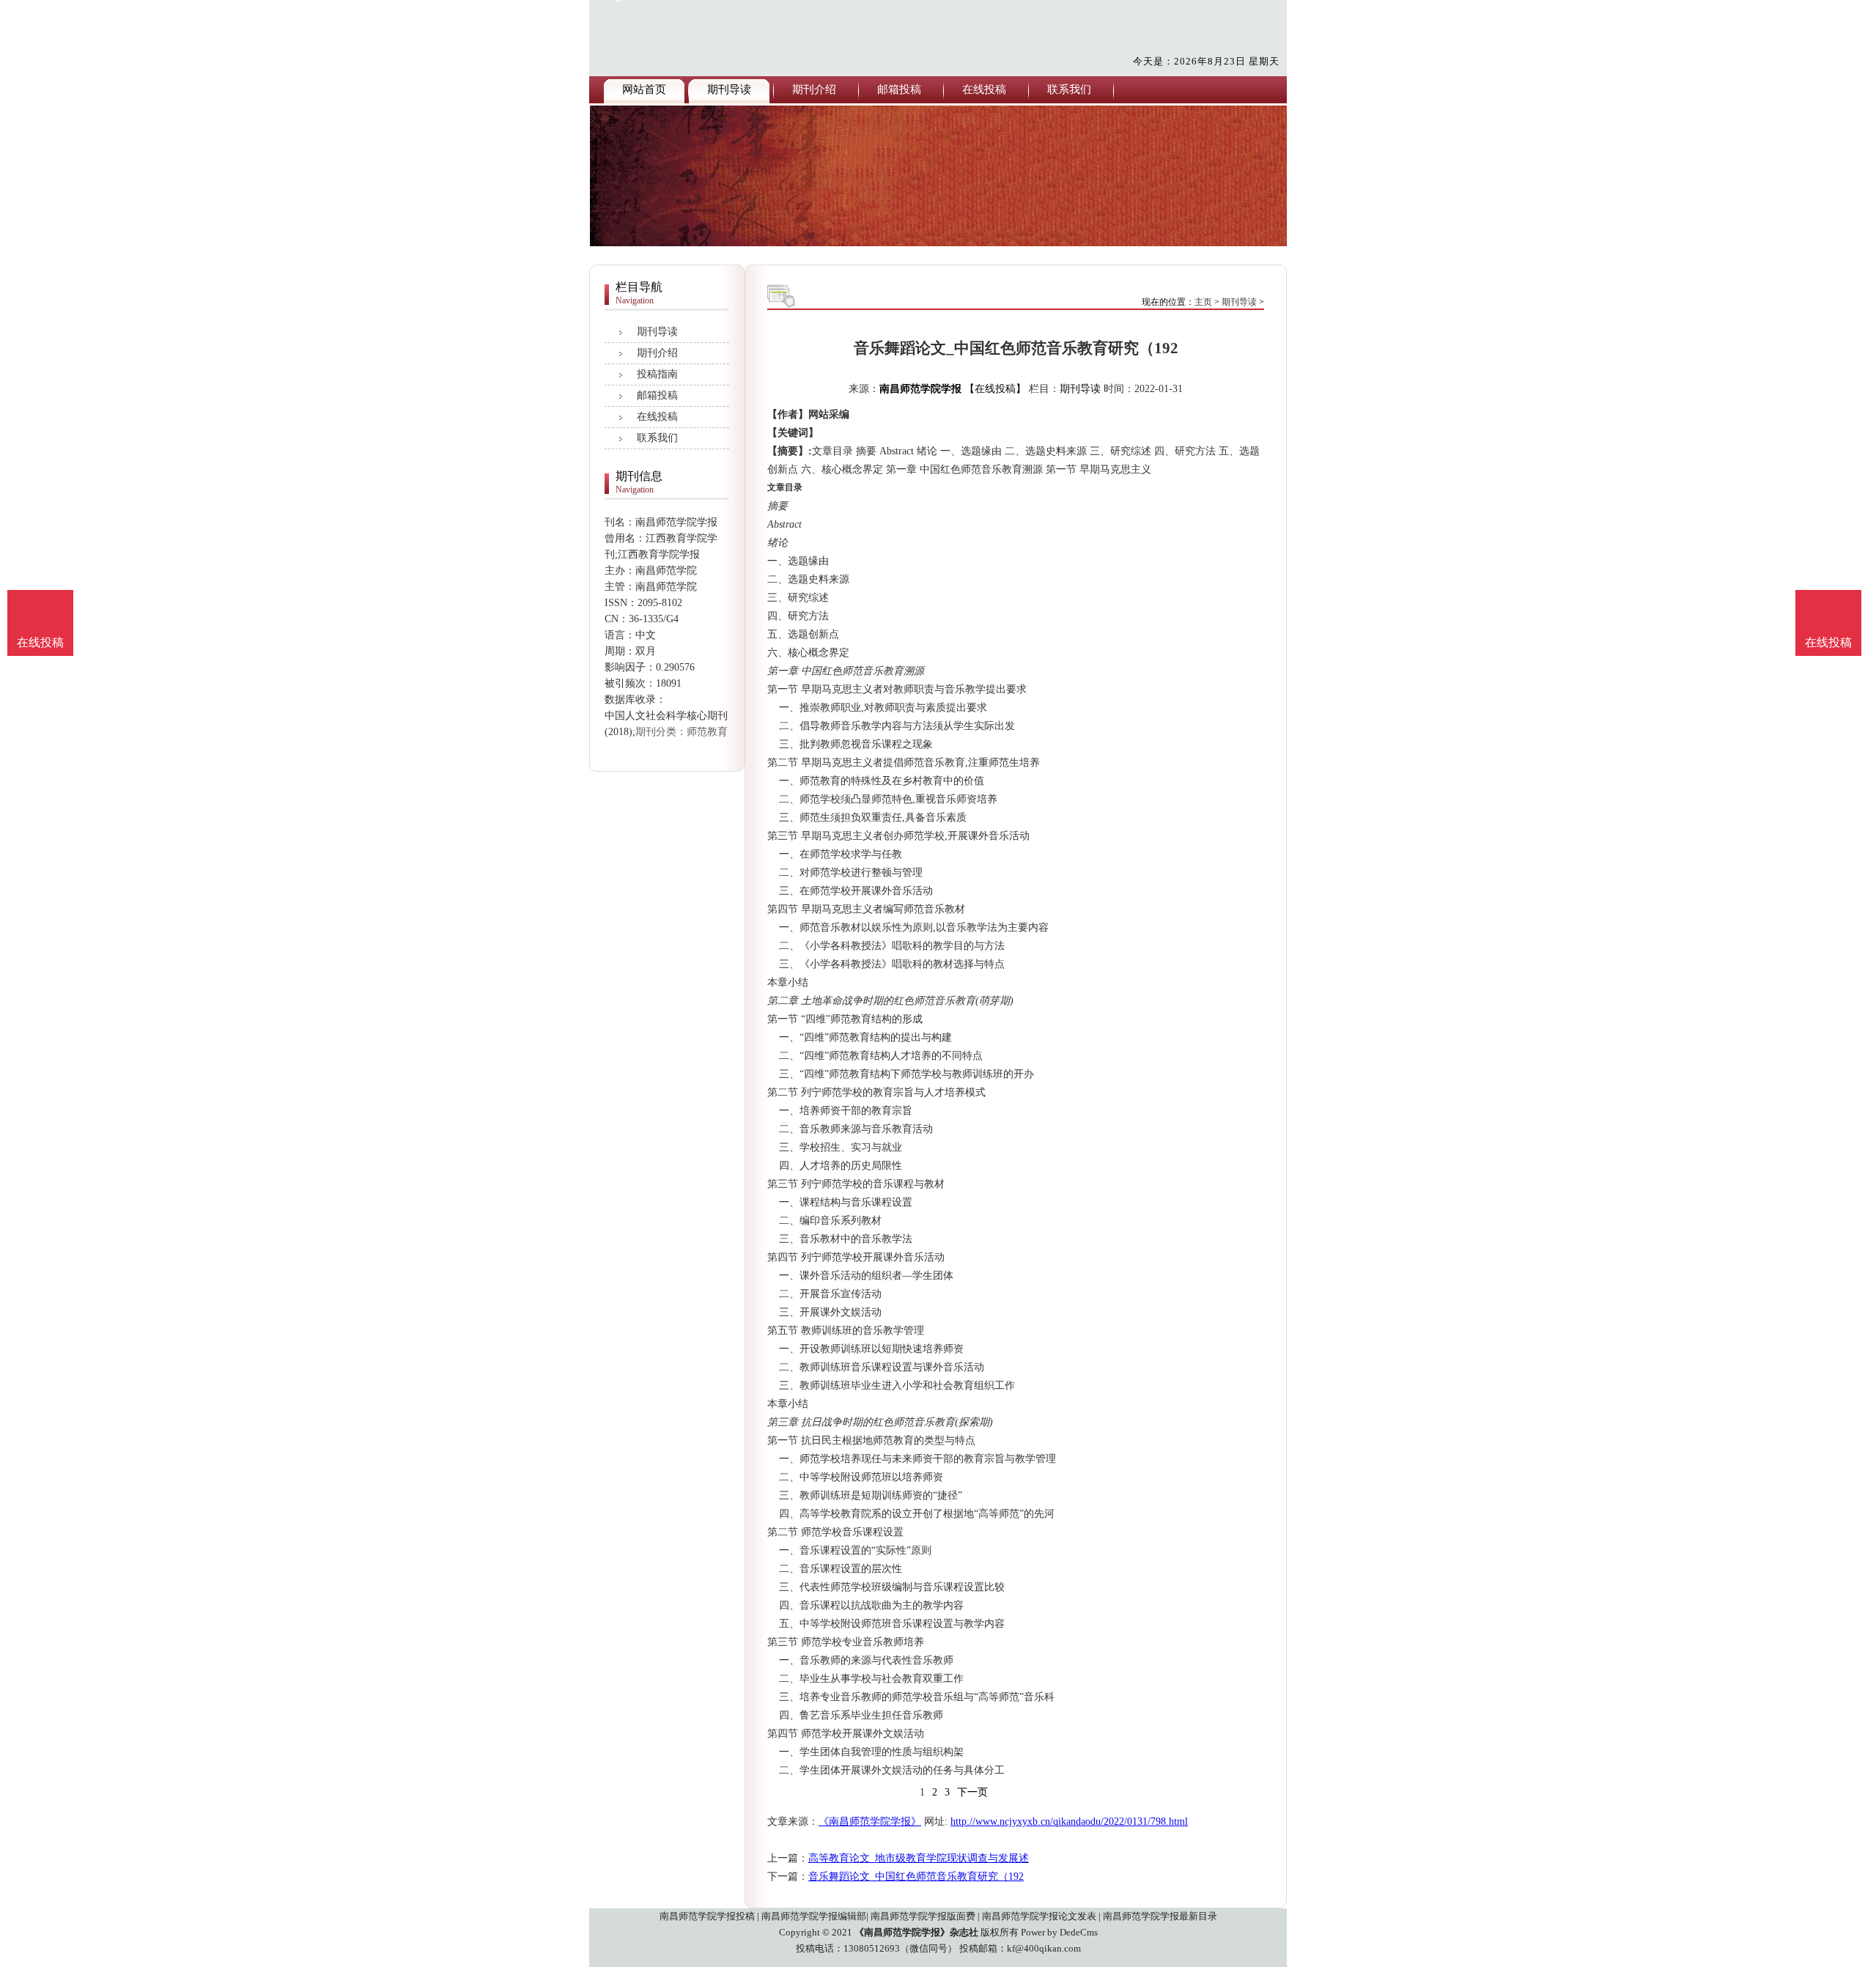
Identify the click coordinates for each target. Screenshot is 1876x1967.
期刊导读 (729, 89)
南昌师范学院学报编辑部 (814, 1916)
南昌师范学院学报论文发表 (1039, 1916)
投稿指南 (657, 374)
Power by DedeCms (1059, 1932)
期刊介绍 (814, 89)
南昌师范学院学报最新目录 (1160, 1916)
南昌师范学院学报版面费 (923, 1916)
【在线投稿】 (995, 389)
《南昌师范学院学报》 (870, 1822)
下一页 (972, 1792)
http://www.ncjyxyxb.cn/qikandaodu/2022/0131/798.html (1069, 1822)
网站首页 (644, 89)
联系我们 (1069, 89)
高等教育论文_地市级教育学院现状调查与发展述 (919, 1858)
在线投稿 (984, 89)
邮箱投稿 (899, 89)
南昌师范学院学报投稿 (707, 1916)
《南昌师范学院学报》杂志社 (916, 1932)
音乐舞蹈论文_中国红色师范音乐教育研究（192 (916, 1876)
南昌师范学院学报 (920, 389)
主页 (1203, 302)
